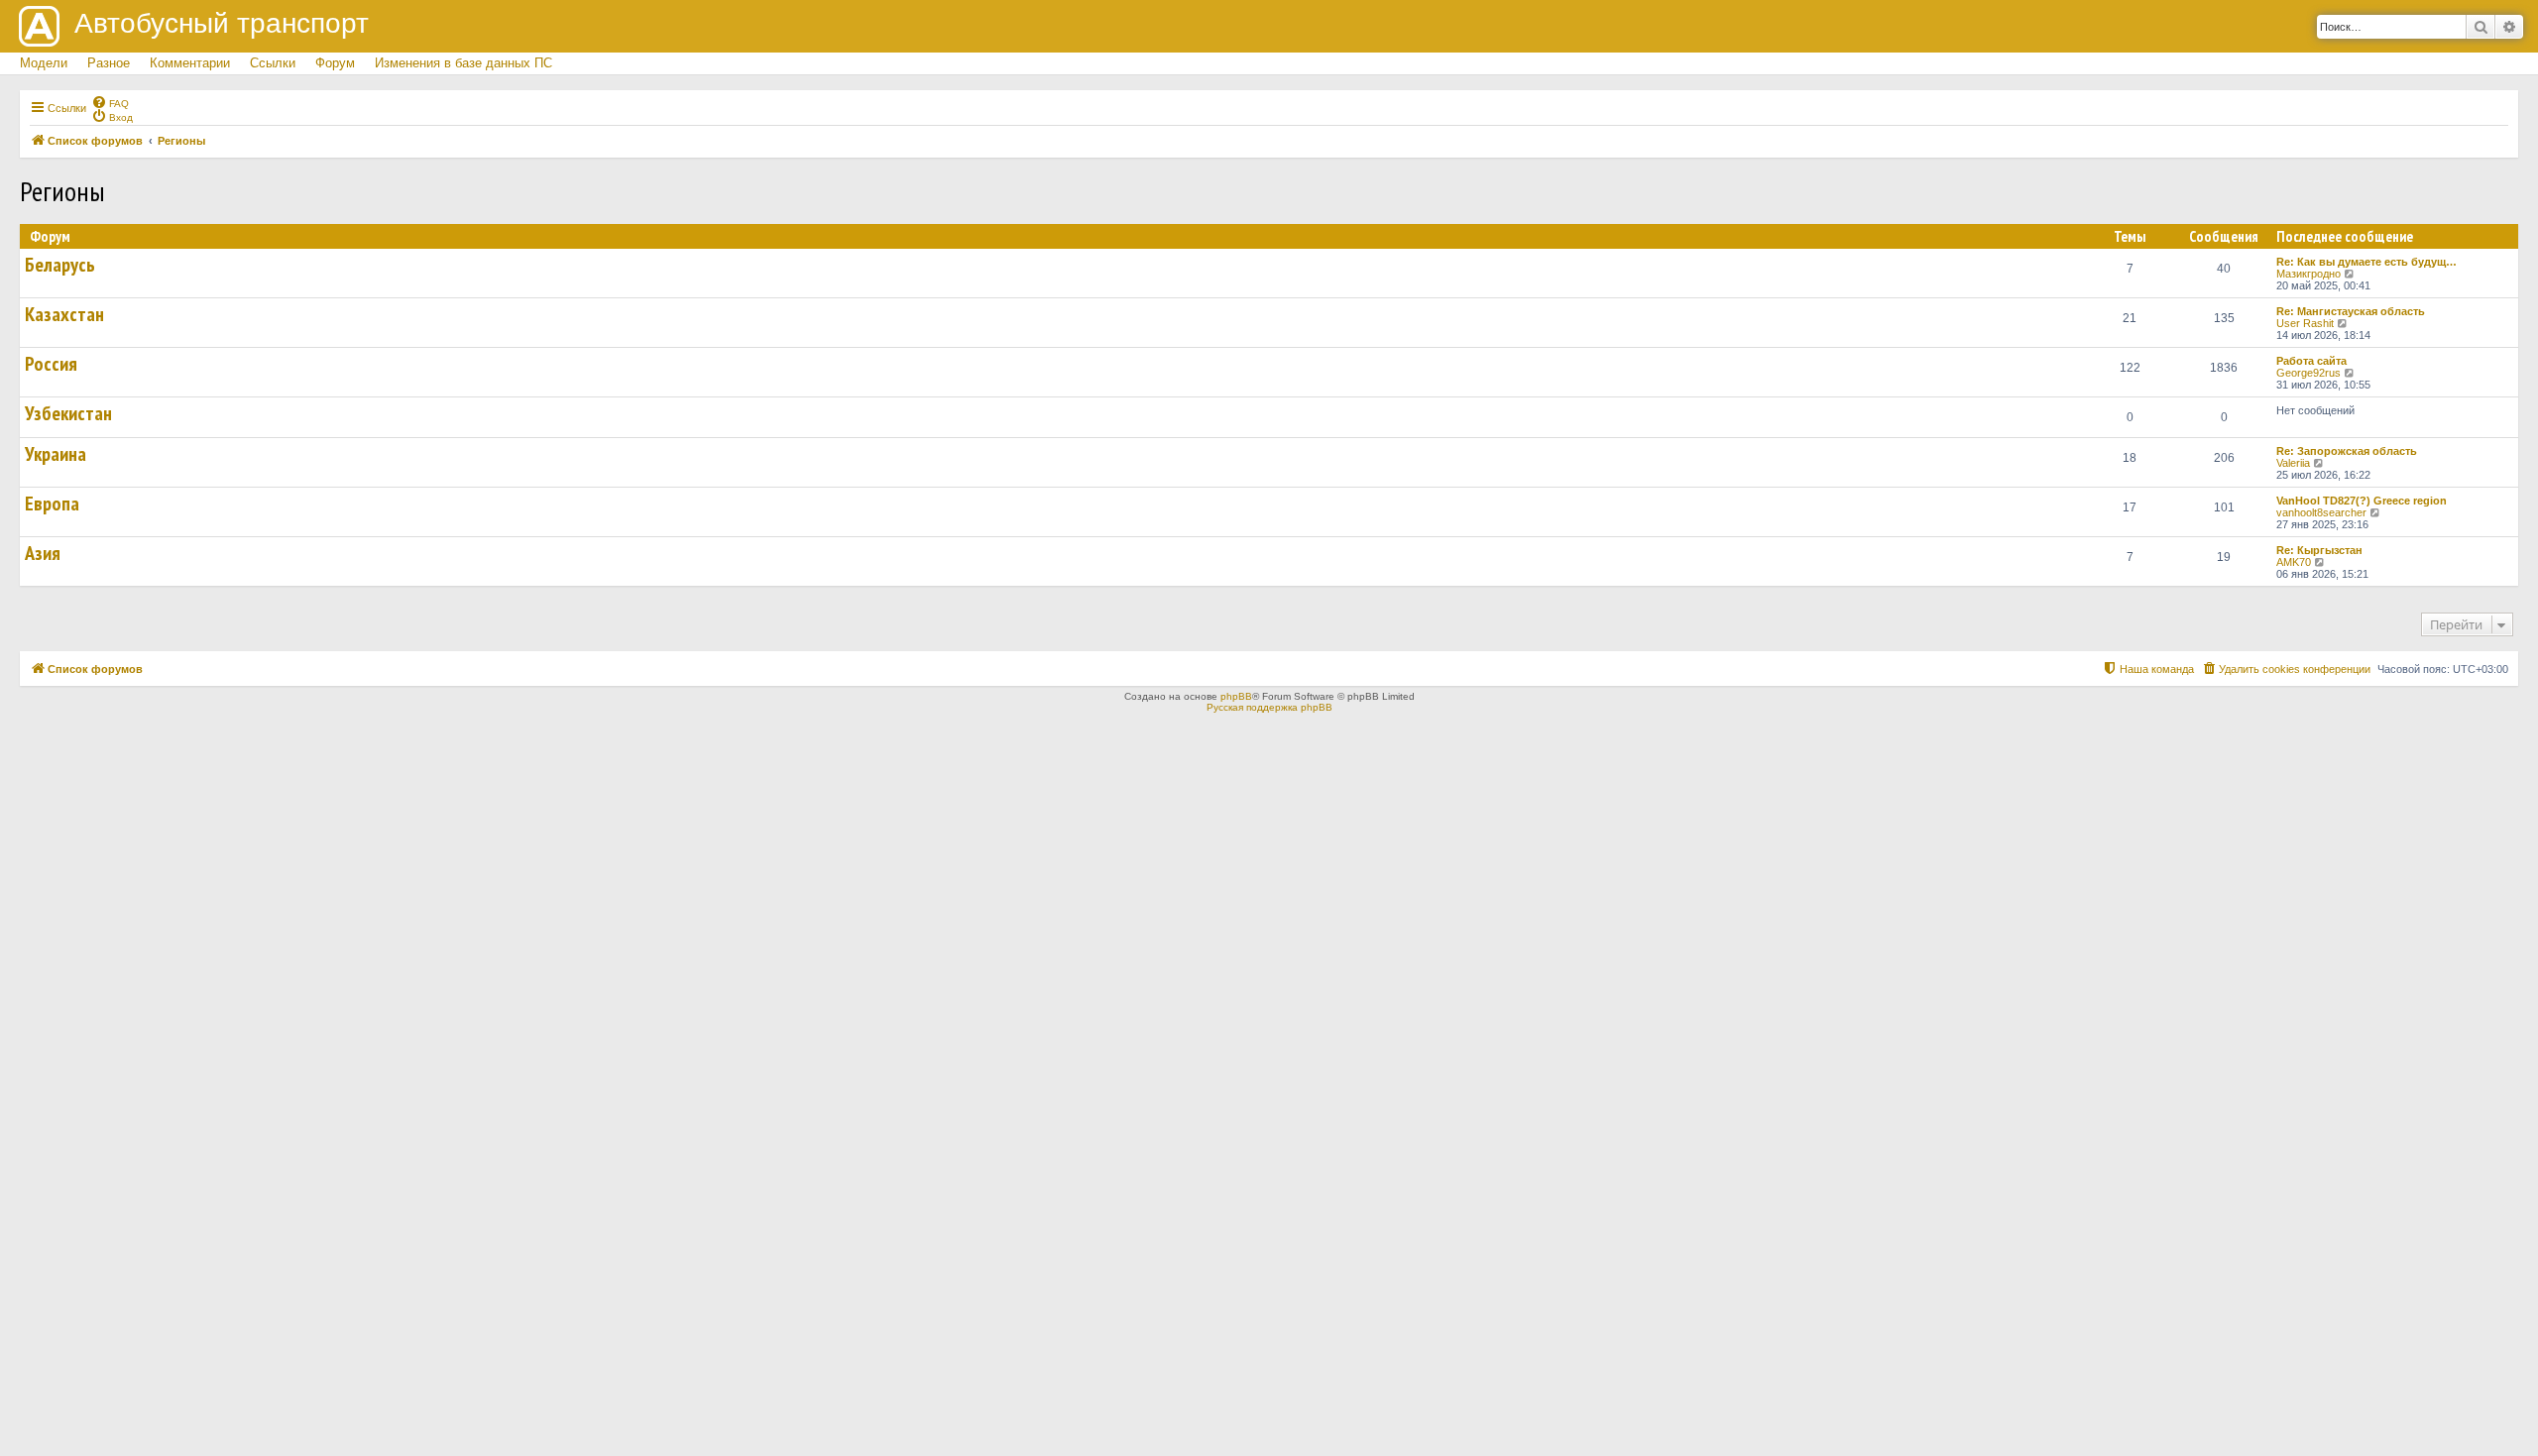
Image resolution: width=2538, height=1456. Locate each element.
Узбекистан (68, 413)
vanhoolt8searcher (2321, 512)
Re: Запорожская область (2347, 451)
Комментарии (190, 63)
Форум (335, 63)
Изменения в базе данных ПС (463, 63)
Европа (52, 504)
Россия (51, 364)
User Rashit (2305, 323)
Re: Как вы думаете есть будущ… (2366, 262)
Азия (43, 553)
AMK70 (2294, 562)
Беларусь (60, 265)
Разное (109, 63)
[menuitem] (110, 102)
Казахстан (64, 314)
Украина (56, 454)
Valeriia (2293, 463)
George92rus (2308, 373)
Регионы (62, 191)
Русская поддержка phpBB (1269, 707)
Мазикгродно (2308, 274)
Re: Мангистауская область (2351, 311)
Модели (44, 63)
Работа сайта (2311, 361)
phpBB (1236, 696)
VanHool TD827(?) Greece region (2362, 501)
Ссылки (273, 63)
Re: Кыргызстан (2319, 550)
